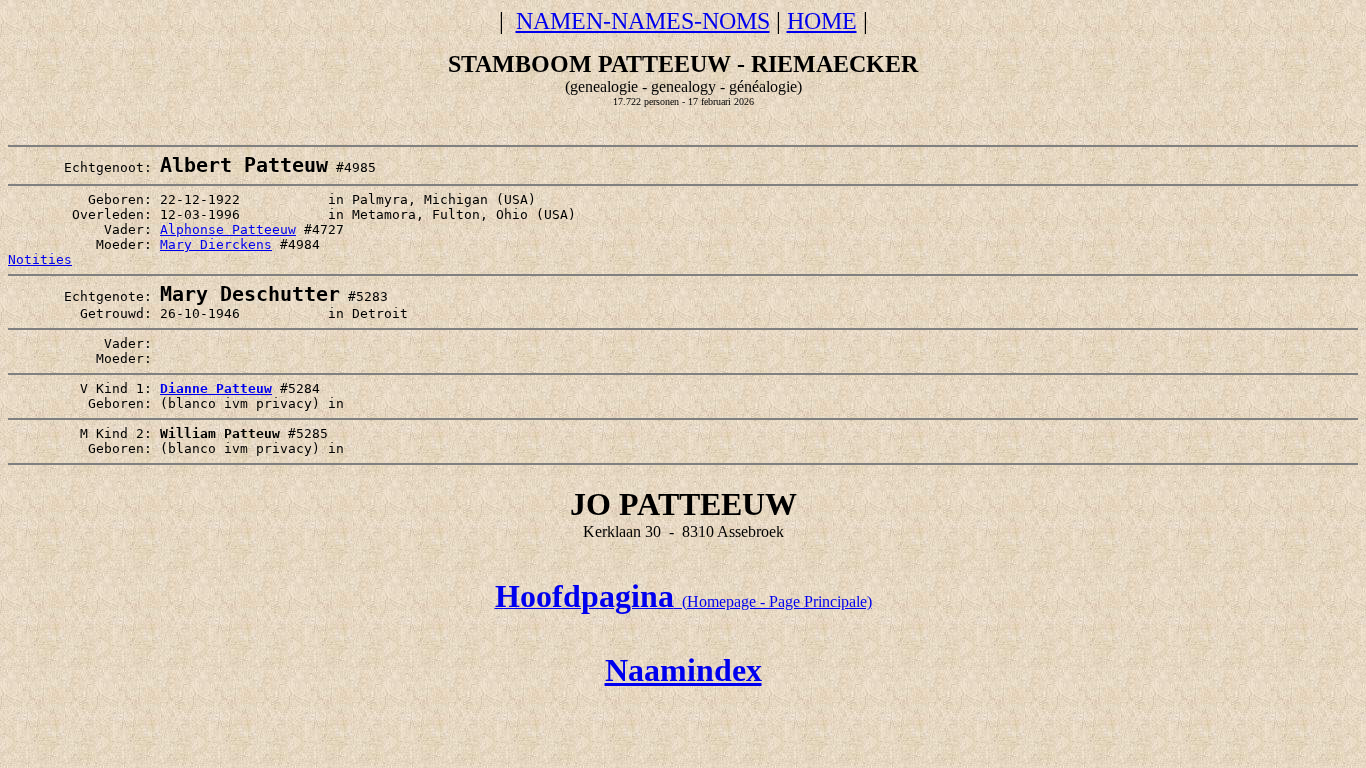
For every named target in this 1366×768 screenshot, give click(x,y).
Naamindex (683, 670)
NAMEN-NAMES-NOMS (643, 21)
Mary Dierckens (216, 244)
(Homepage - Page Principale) (683, 601)
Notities (40, 259)
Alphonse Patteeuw (228, 229)
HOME (822, 21)
